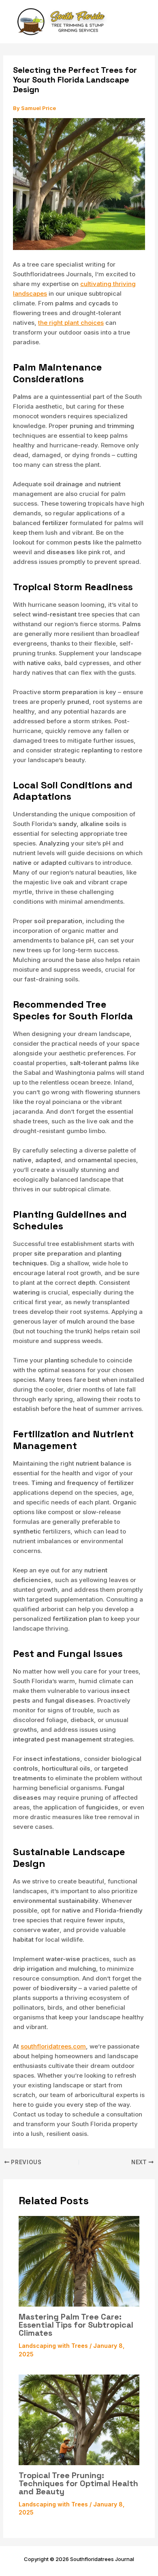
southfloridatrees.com (53, 2046)
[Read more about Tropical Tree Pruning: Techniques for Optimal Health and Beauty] (79, 2419)
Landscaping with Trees (53, 2346)
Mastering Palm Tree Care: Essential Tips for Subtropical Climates (76, 2325)
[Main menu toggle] (141, 22)
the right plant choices (71, 323)
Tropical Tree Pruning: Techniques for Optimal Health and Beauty (78, 2483)
